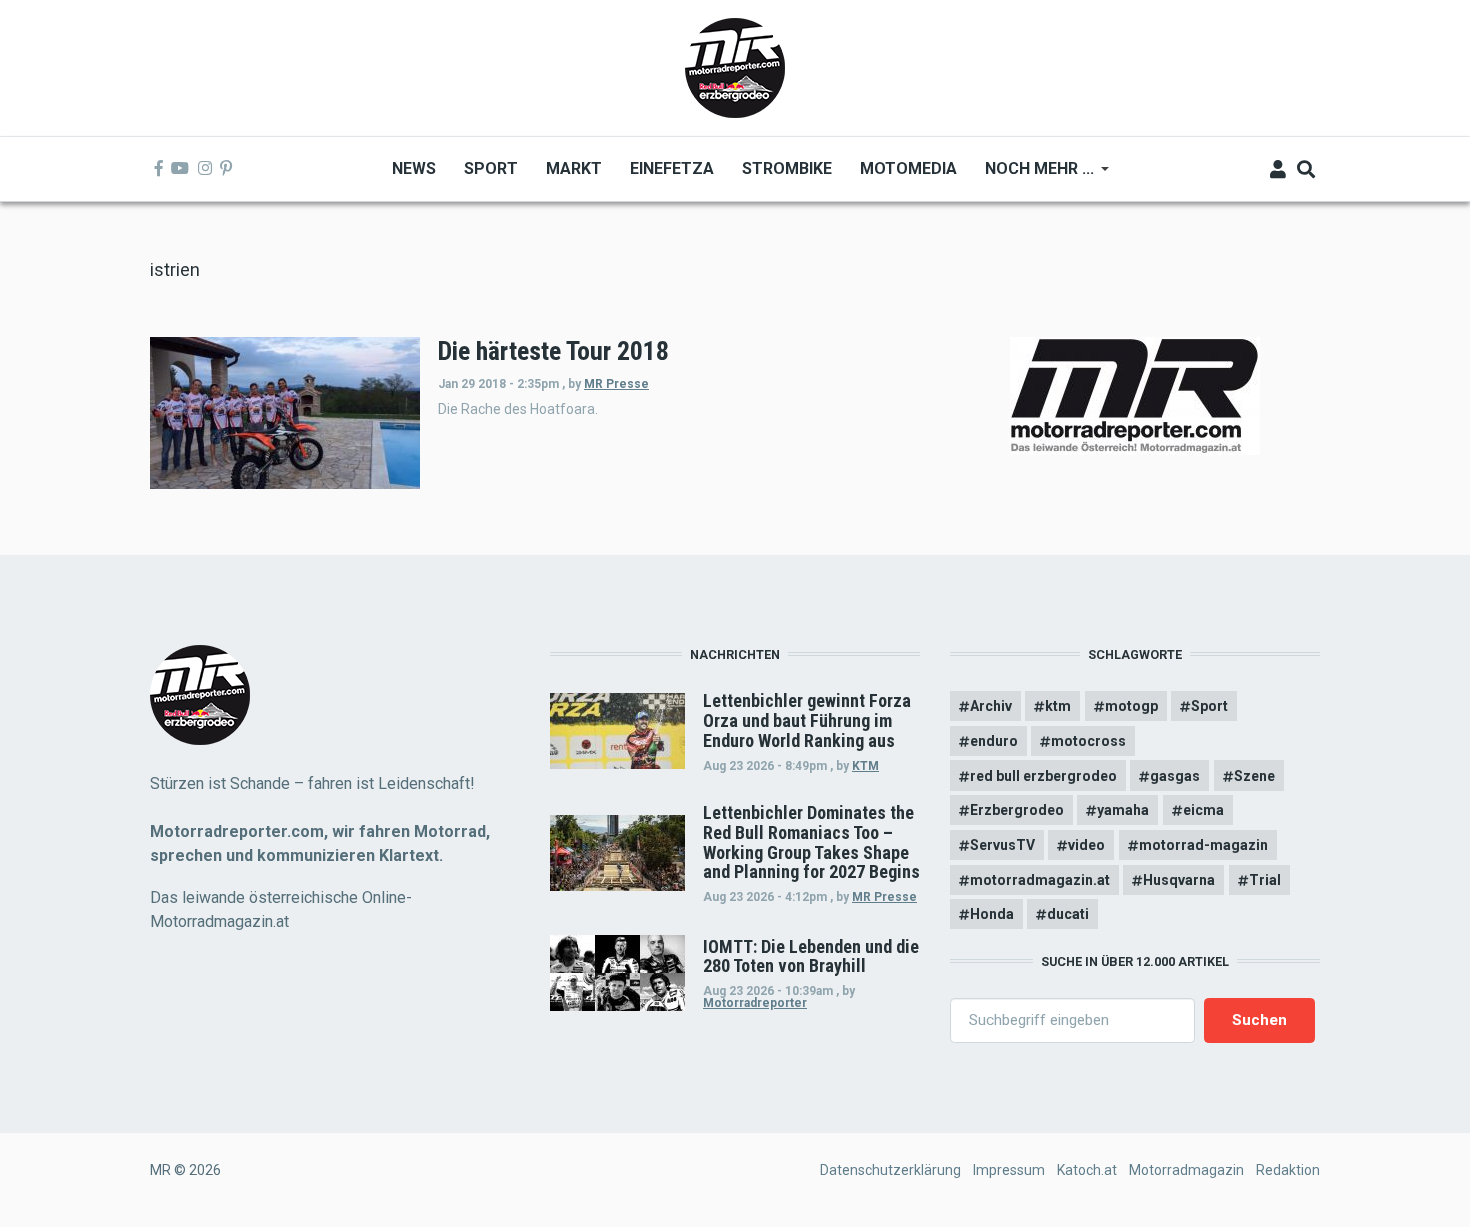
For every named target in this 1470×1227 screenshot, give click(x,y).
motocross (1088, 741)
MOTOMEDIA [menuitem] (908, 168)
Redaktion (1288, 1170)
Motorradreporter (755, 1003)
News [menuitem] (414, 168)
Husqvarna (1179, 880)
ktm (1058, 706)
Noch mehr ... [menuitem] (1032, 175)
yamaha (1123, 810)
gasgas (1175, 776)
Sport (1209, 706)
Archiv (991, 706)
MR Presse (616, 384)
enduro (994, 741)
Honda (992, 914)
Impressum (1009, 1170)
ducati (1068, 914)
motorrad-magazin (1203, 845)
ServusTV (1002, 845)
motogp (1131, 706)
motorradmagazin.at (1040, 880)
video (1086, 845)
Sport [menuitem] (491, 168)
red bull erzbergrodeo (1043, 776)
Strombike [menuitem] (787, 168)
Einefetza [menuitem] (672, 168)
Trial (1265, 880)
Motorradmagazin (1186, 1170)
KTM (865, 766)
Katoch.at (1087, 1170)
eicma (1203, 810)
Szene (1254, 776)
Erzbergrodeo (1017, 810)
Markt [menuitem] (574, 168)
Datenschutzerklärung (890, 1170)
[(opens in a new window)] (159, 169)
